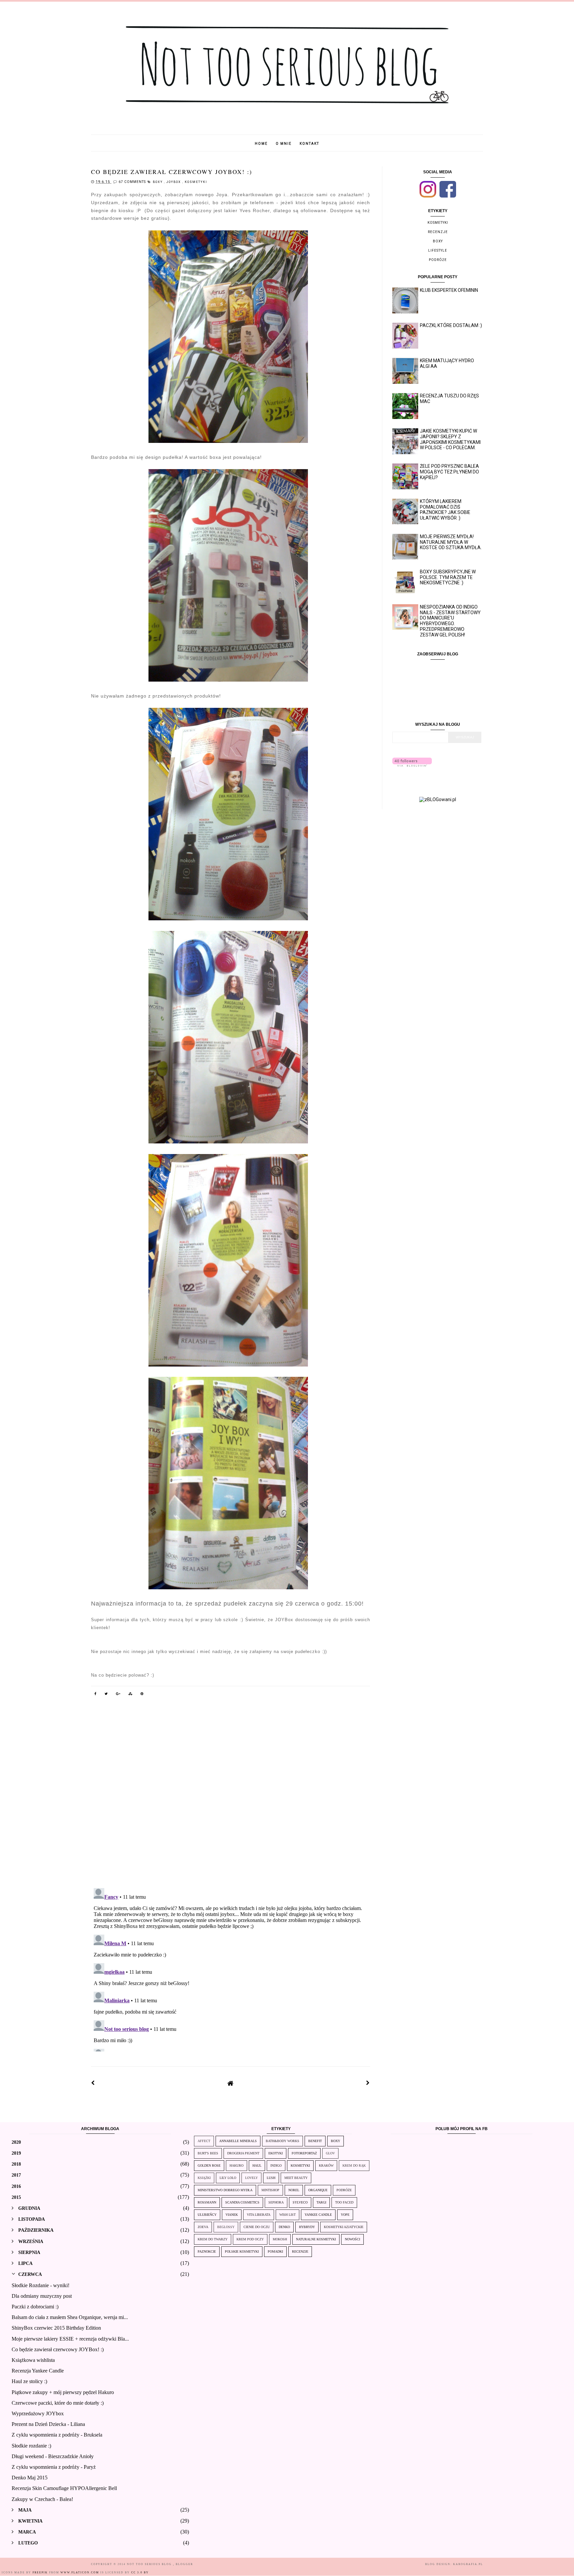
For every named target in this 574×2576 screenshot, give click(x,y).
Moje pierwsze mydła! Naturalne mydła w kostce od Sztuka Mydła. (451, 542)
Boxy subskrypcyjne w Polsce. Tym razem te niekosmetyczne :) (448, 577)
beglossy (226, 2227)
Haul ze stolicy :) (29, 2381)
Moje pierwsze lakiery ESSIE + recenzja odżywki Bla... (70, 2339)
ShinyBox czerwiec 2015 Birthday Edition (56, 2328)
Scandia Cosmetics (242, 2202)
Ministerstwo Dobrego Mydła (225, 2190)
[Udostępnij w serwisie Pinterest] (142, 1695)
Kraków (326, 2165)
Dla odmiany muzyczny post (42, 2296)
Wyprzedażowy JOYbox (38, 2413)
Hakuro (237, 2165)
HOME (261, 144)
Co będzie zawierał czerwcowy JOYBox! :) (58, 2349)
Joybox (174, 182)
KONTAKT (309, 144)
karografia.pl (468, 2564)
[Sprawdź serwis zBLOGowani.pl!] (438, 799)
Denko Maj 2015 (30, 2478)
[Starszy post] (368, 2083)
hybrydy (307, 2227)
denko (284, 2227)
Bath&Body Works (283, 2141)
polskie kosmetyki (242, 2251)
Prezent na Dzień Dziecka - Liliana (48, 2424)
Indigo (276, 2165)
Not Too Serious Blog (150, 2564)
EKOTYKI (276, 2153)
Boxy (158, 182)
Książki (204, 2178)
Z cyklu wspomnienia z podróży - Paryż (54, 2467)
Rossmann (207, 2202)
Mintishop (270, 2190)
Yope (345, 2215)
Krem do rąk (354, 2165)
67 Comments (132, 182)
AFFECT (204, 2141)
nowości (352, 2239)
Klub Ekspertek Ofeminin (449, 290)
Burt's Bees (208, 2153)
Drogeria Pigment (243, 2153)
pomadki (275, 2251)
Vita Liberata (259, 2215)
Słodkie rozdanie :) (31, 2446)
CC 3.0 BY (140, 2573)
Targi (321, 2202)
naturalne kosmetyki (316, 2239)
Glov (330, 2153)
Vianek (232, 2215)
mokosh (280, 2239)
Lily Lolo (228, 2178)
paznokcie (207, 2251)
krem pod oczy (250, 2239)
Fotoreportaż (304, 2153)
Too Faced (344, 2202)
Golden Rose (209, 2165)
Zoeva (203, 2227)
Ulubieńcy (207, 2215)
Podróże (438, 260)
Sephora (276, 2202)
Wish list (287, 2215)
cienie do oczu (257, 2227)
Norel (294, 2190)
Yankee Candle (318, 2215)
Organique (318, 2190)
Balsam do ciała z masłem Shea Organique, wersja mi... (70, 2317)
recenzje (438, 232)
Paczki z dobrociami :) (35, 2307)
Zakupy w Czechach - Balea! (42, 2499)
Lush (271, 2178)
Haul (257, 2165)
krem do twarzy (213, 2239)
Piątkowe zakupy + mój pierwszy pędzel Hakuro (63, 2392)
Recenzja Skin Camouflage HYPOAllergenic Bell (64, 2488)
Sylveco (300, 2202)
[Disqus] (231, 1796)
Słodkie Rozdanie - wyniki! (41, 2285)
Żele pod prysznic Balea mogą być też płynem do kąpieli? (449, 472)
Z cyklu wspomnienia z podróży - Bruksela (57, 2435)
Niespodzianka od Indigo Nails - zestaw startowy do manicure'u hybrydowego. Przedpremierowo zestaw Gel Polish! (450, 621)
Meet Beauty (296, 2178)
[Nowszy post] (93, 2083)
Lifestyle (438, 250)
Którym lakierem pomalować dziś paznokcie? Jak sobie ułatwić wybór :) (445, 510)
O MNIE (284, 144)
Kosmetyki (196, 182)
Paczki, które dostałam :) (451, 325)
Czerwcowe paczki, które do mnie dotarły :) (58, 2403)
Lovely (251, 2178)
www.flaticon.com (80, 2573)
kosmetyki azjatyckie (344, 2227)
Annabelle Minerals (238, 2141)
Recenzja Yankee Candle (38, 2371)
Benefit (315, 2141)
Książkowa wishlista (33, 2360)
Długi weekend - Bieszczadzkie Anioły (53, 2456)
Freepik (40, 2573)
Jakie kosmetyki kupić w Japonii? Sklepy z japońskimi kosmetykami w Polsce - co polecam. (450, 439)
